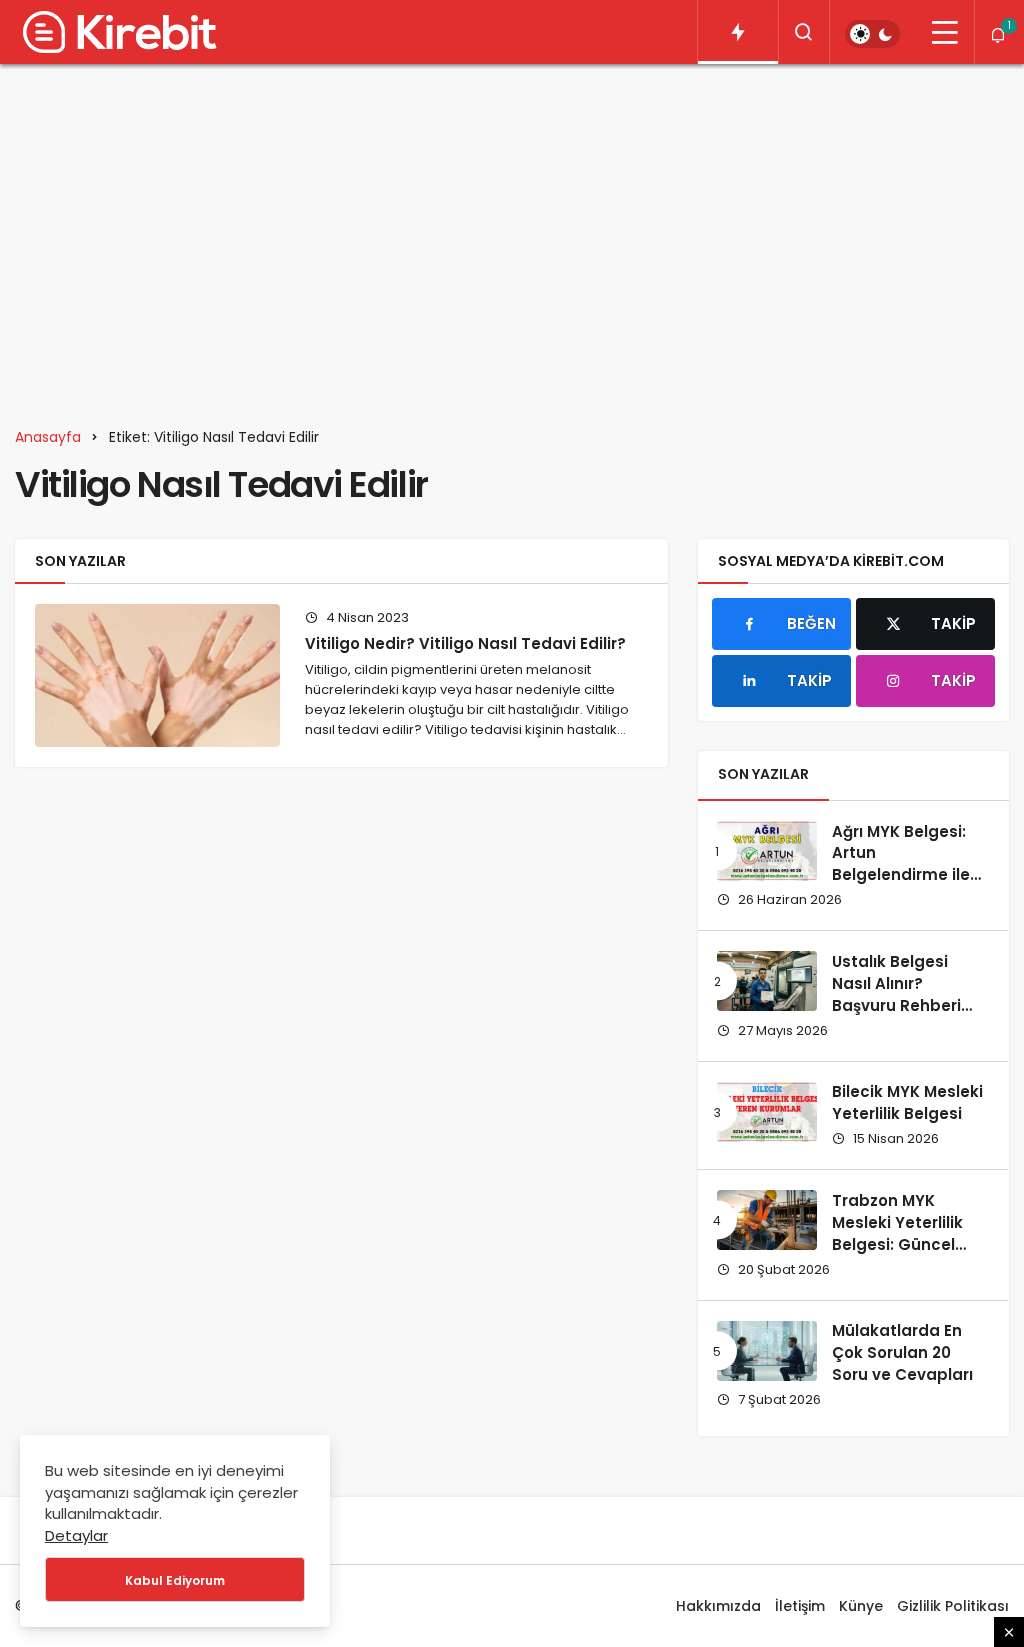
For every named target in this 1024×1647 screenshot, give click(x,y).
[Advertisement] (512, 234)
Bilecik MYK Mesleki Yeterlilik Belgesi (907, 1103)
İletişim (800, 1606)
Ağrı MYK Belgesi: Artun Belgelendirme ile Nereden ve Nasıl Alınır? (901, 875)
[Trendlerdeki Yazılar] (738, 32)
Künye (861, 1606)
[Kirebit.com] (116, 32)
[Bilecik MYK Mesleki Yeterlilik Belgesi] (767, 1112)
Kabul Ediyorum (175, 1580)
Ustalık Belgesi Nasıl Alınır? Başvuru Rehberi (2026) (896, 994)
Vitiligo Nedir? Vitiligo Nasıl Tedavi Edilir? (465, 643)
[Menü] (945, 32)
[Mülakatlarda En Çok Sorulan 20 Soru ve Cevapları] (767, 1351)
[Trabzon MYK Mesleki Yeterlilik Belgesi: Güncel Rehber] (767, 1220)
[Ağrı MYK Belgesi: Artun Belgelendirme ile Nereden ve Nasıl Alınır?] (767, 851)
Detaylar (76, 1535)
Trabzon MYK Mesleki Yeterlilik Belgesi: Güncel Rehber (897, 1233)
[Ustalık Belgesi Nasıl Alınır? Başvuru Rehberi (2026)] (767, 981)
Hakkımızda (718, 1606)
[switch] (872, 34)
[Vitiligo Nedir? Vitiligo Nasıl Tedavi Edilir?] (157, 675)
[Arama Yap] (804, 32)
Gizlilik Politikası (953, 1606)
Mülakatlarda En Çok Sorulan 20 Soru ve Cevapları (902, 1353)
